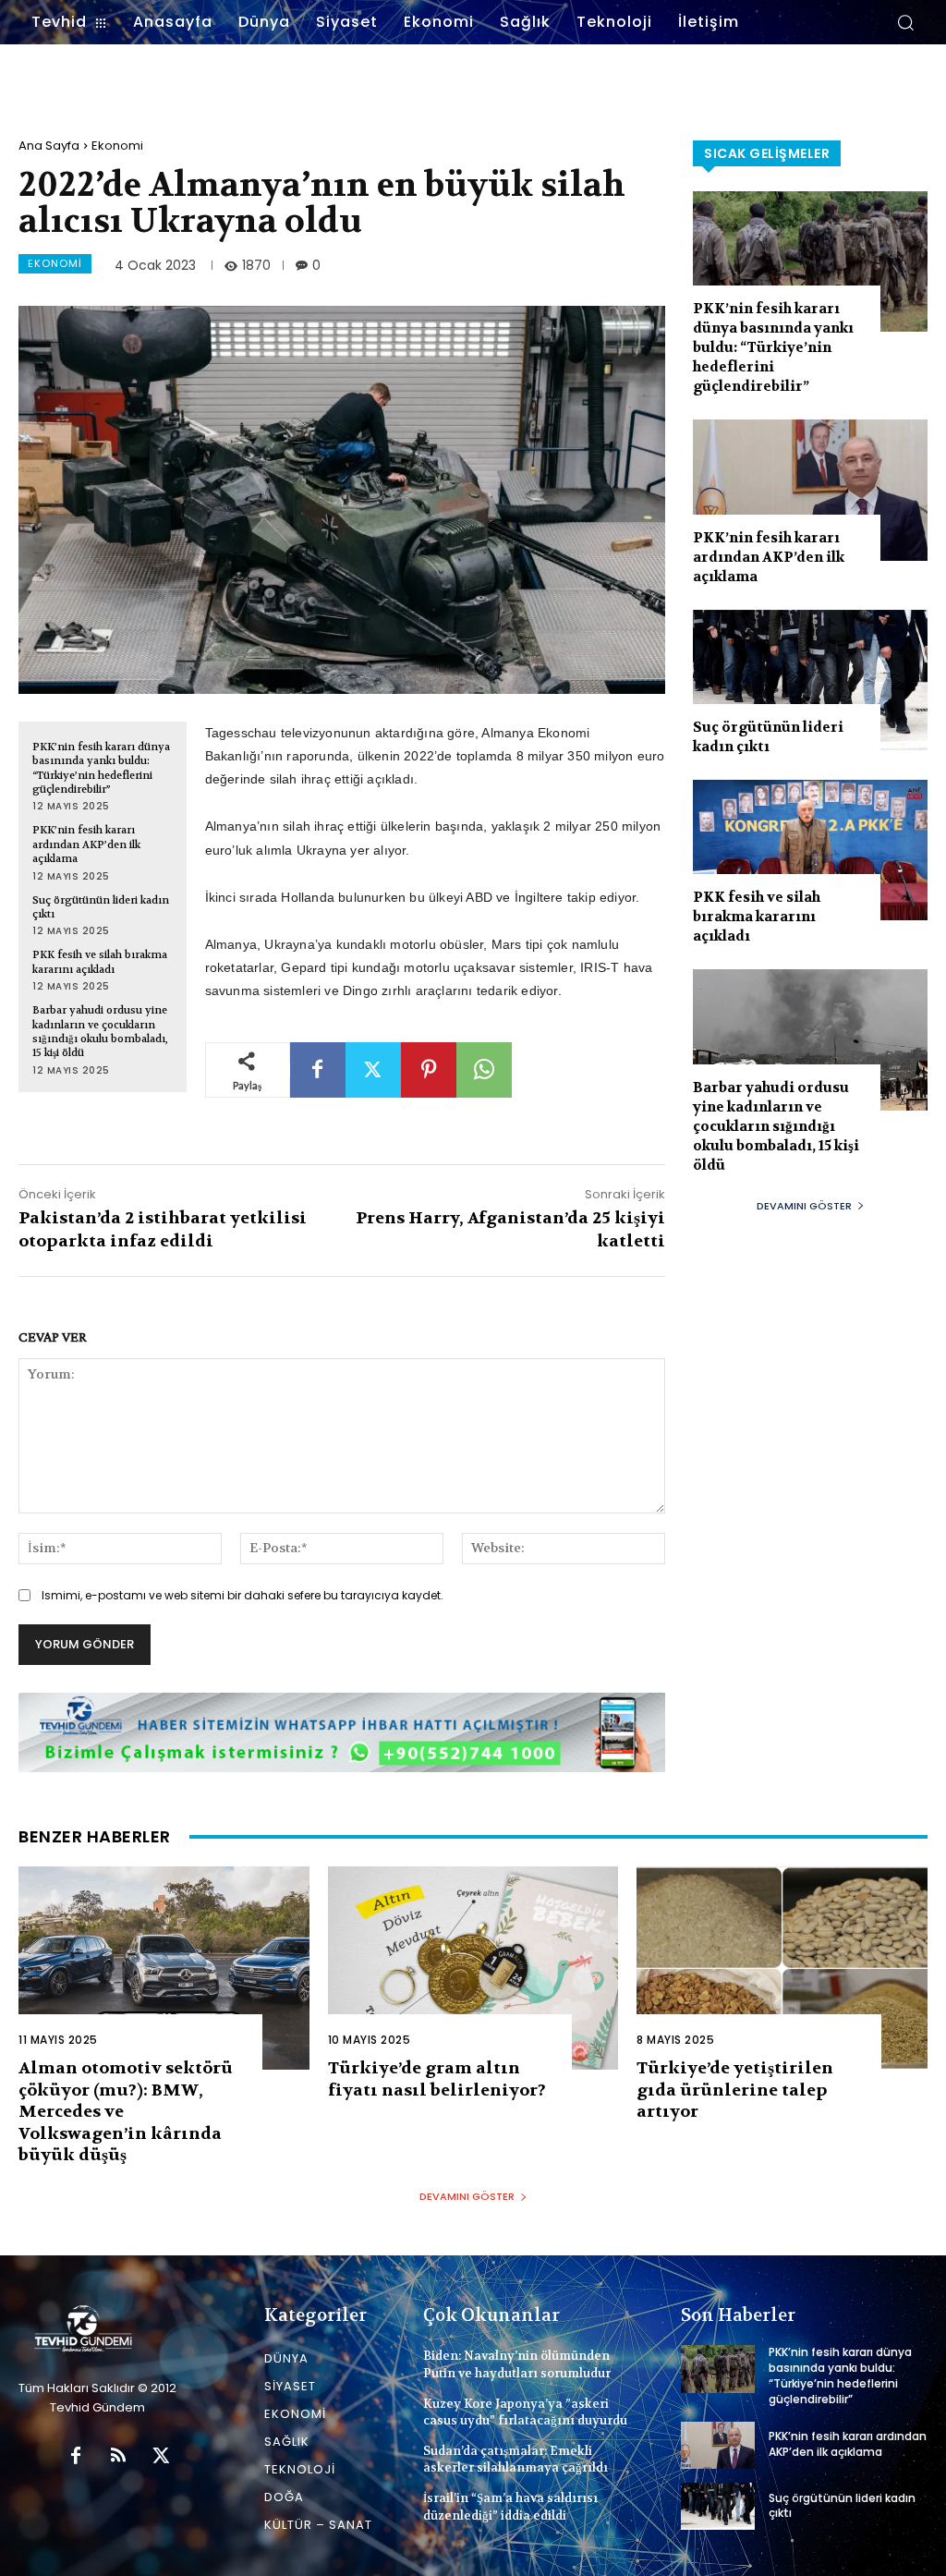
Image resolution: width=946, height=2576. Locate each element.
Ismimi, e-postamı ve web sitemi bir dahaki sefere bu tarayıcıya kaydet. (243, 1595)
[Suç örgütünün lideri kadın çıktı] (810, 680)
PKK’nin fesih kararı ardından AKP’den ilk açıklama (86, 844)
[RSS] (118, 2457)
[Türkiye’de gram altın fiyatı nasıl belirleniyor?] (473, 1968)
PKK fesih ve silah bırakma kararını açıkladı (100, 962)
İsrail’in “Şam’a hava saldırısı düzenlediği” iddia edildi (510, 2506)
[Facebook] (318, 1070)
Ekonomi (117, 146)
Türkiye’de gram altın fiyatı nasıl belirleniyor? (437, 2079)
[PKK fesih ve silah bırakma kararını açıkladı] (810, 850)
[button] (905, 22)
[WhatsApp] (484, 1070)
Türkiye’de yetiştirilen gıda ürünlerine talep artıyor (735, 2090)
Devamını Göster (804, 1206)
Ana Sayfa (49, 146)
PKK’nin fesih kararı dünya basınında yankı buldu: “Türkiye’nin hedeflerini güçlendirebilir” (101, 768)
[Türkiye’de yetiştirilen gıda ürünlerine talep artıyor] (782, 1968)
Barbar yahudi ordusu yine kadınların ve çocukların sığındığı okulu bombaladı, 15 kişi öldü (100, 1032)
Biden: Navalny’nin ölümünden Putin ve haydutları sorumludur (517, 2364)
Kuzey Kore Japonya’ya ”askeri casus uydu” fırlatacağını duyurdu (525, 2412)
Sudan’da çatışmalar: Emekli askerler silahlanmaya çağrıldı (515, 2459)
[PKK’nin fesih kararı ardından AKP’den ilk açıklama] (810, 490)
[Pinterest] (429, 1070)
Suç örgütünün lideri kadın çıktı (768, 737)
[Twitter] (373, 1070)
